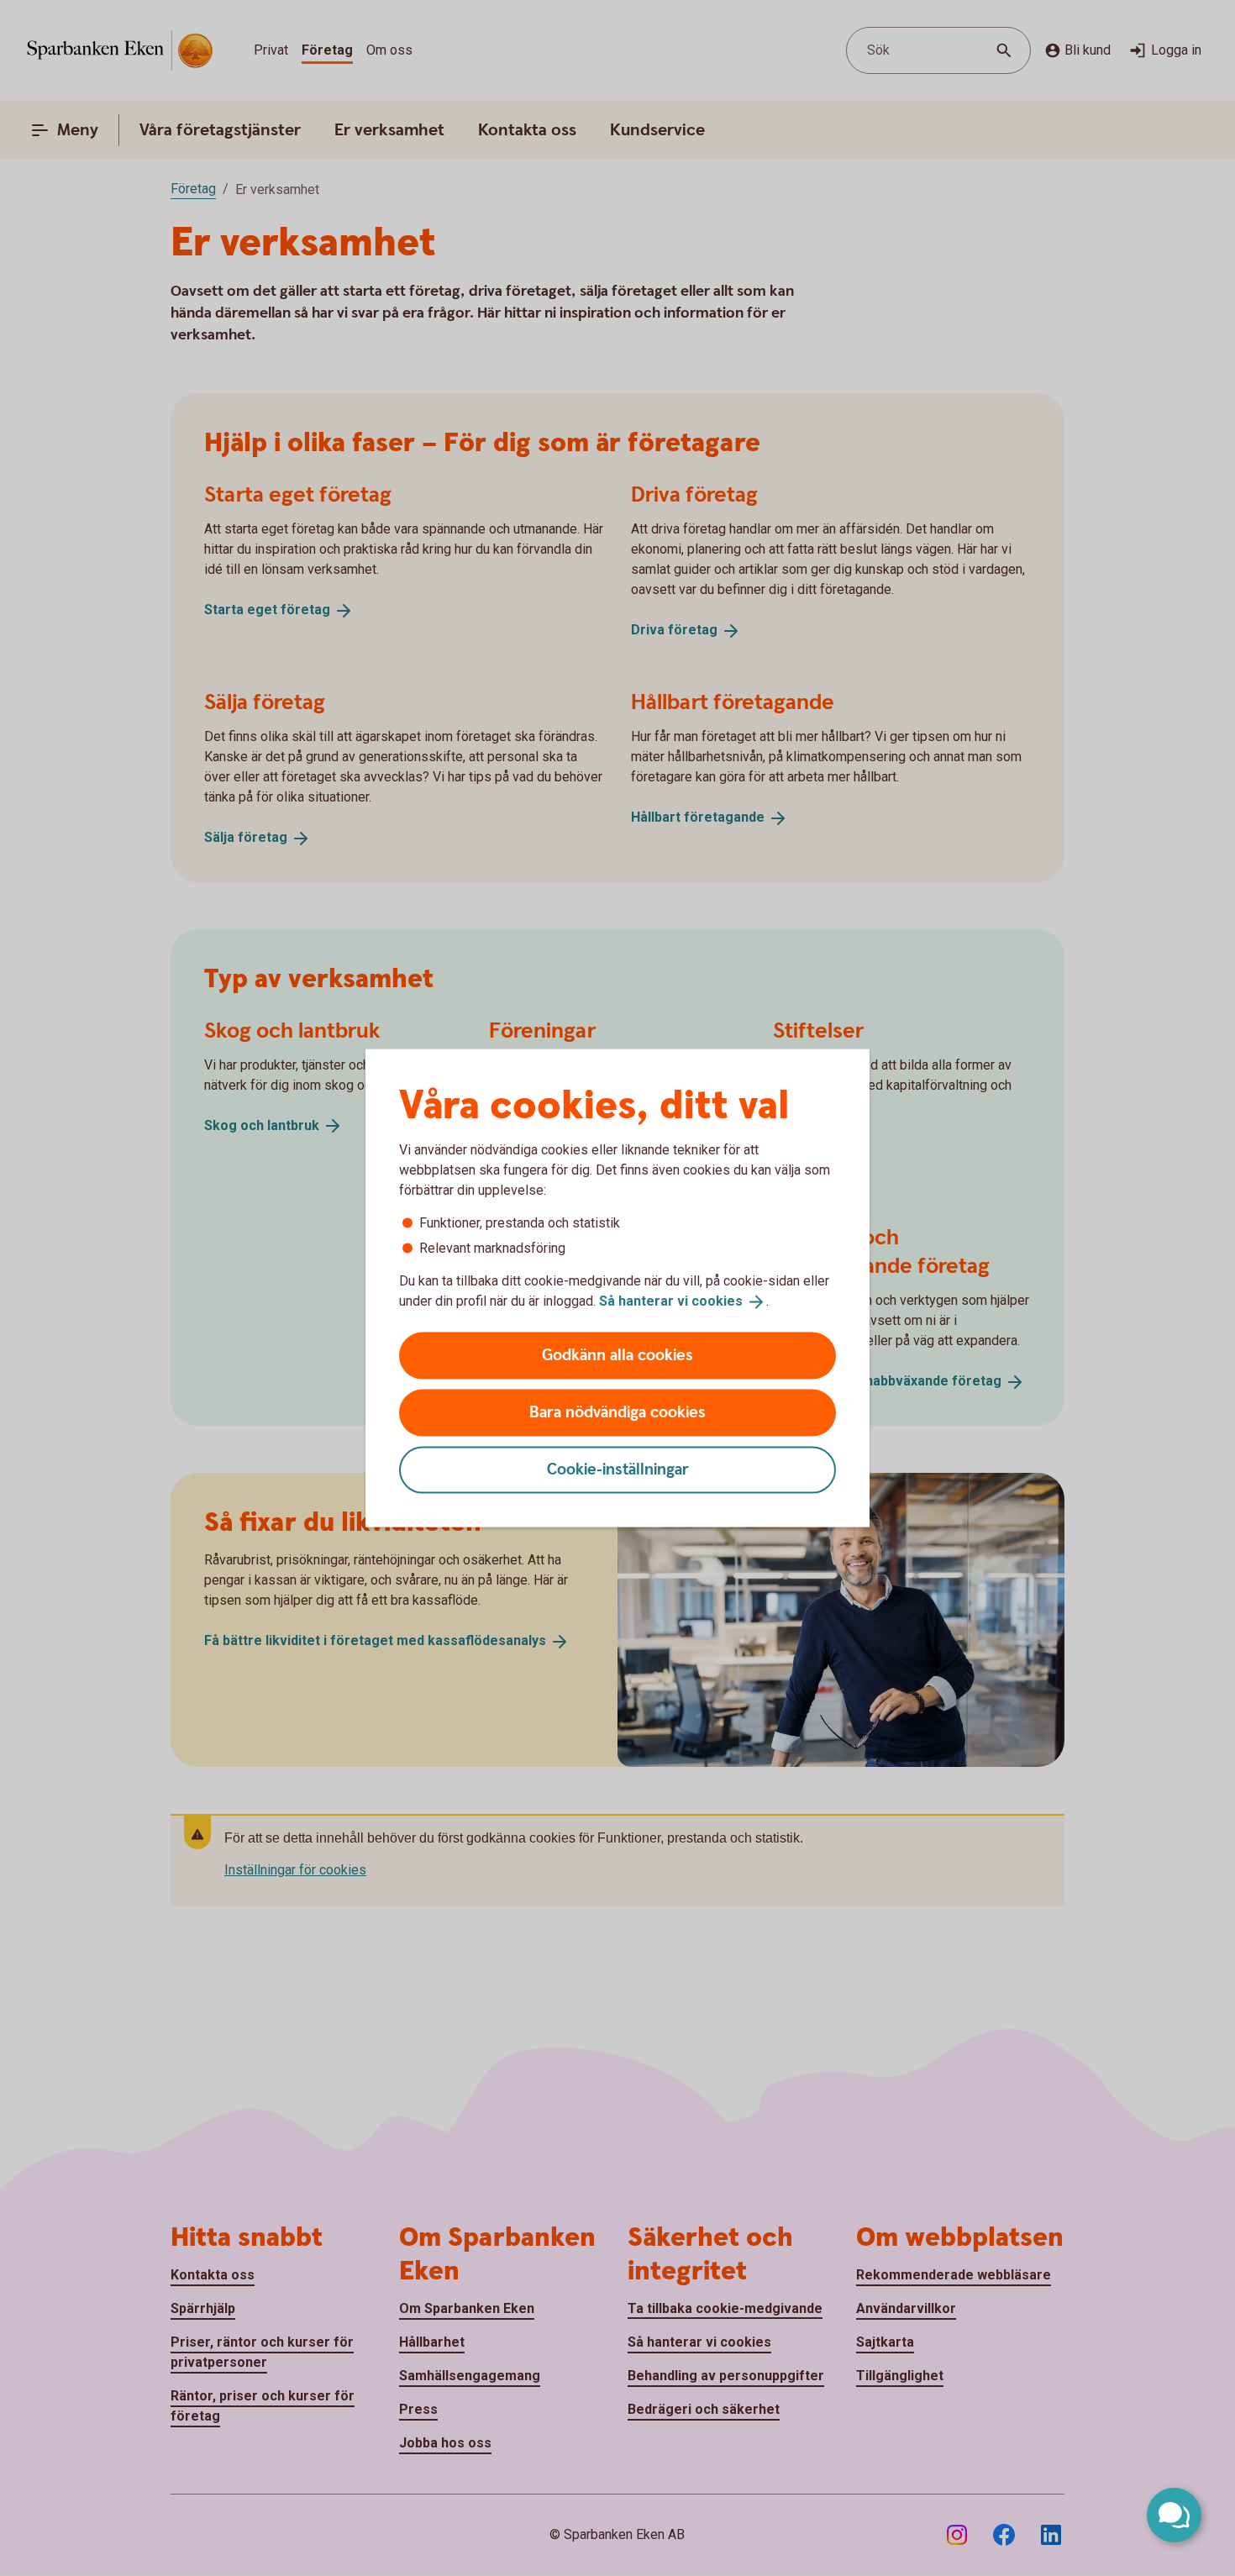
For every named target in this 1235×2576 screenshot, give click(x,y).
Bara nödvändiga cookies (617, 1412)
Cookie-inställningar (618, 1469)
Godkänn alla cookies (617, 1355)
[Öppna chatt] (1174, 2515)
